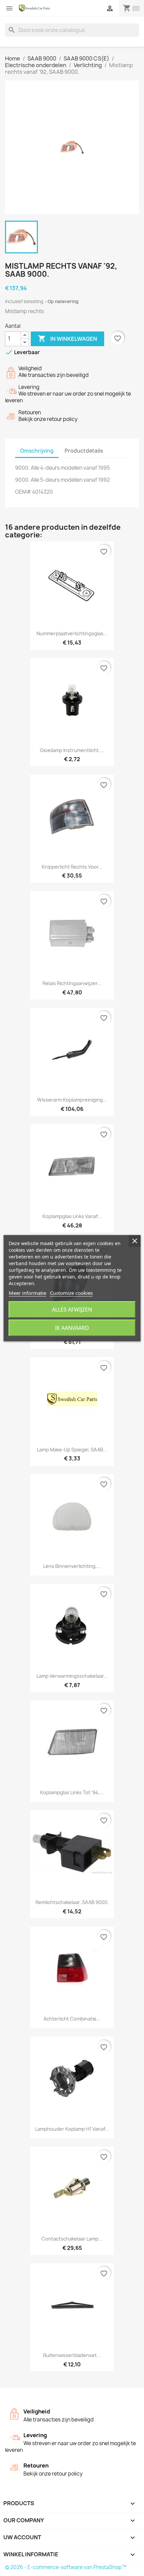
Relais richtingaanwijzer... (72, 983)
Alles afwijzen (72, 1310)
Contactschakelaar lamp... (72, 2239)
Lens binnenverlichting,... (72, 1566)
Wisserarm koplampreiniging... (72, 1100)
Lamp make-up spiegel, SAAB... (72, 1450)
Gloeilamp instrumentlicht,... (72, 750)
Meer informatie (27, 1293)
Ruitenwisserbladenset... (72, 2355)
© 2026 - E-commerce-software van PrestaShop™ (66, 2567)
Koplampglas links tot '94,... (72, 1792)
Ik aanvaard (72, 1328)
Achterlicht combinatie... (72, 2019)
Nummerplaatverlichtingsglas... (72, 633)
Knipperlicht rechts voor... (72, 867)
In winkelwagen (67, 338)
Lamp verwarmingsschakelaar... (72, 1676)
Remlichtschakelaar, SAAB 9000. (72, 1902)
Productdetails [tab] (84, 451)
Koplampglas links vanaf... (72, 1216)
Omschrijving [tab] (37, 451)
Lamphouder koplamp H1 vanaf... (72, 2129)
